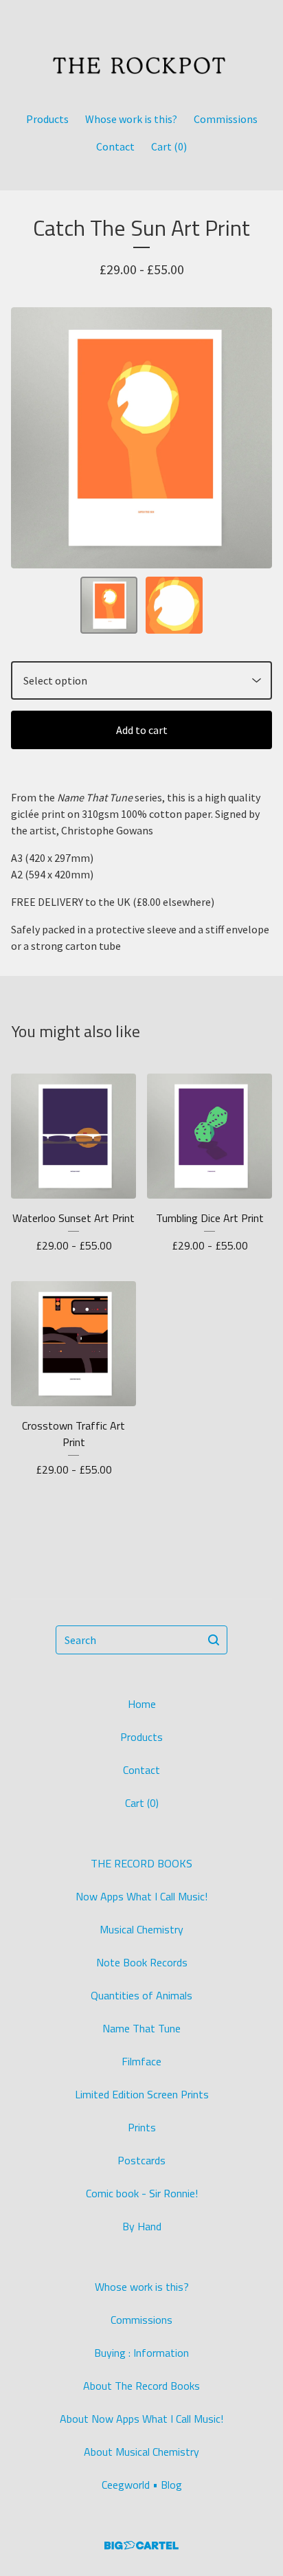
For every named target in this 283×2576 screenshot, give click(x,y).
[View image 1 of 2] (109, 605)
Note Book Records (142, 1962)
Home (142, 1704)
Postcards (141, 2160)
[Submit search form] (214, 1640)
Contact (115, 146)
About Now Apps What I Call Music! (141, 2419)
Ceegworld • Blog (142, 2485)
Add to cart (142, 730)
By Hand (142, 2226)
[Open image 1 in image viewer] (141, 438)
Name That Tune (141, 2028)
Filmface (141, 2061)
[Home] (141, 50)
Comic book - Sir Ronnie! (142, 2193)
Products (47, 119)
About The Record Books (141, 2386)
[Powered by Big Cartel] (141, 2545)
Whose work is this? (131, 119)
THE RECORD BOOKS (141, 1863)
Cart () (169, 146)
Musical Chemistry (141, 1929)
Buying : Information (141, 2353)
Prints (142, 2127)
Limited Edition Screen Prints (142, 2094)
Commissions (226, 119)
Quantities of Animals (141, 1995)
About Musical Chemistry (141, 2452)
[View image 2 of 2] (174, 605)
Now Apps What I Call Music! (141, 1896)
